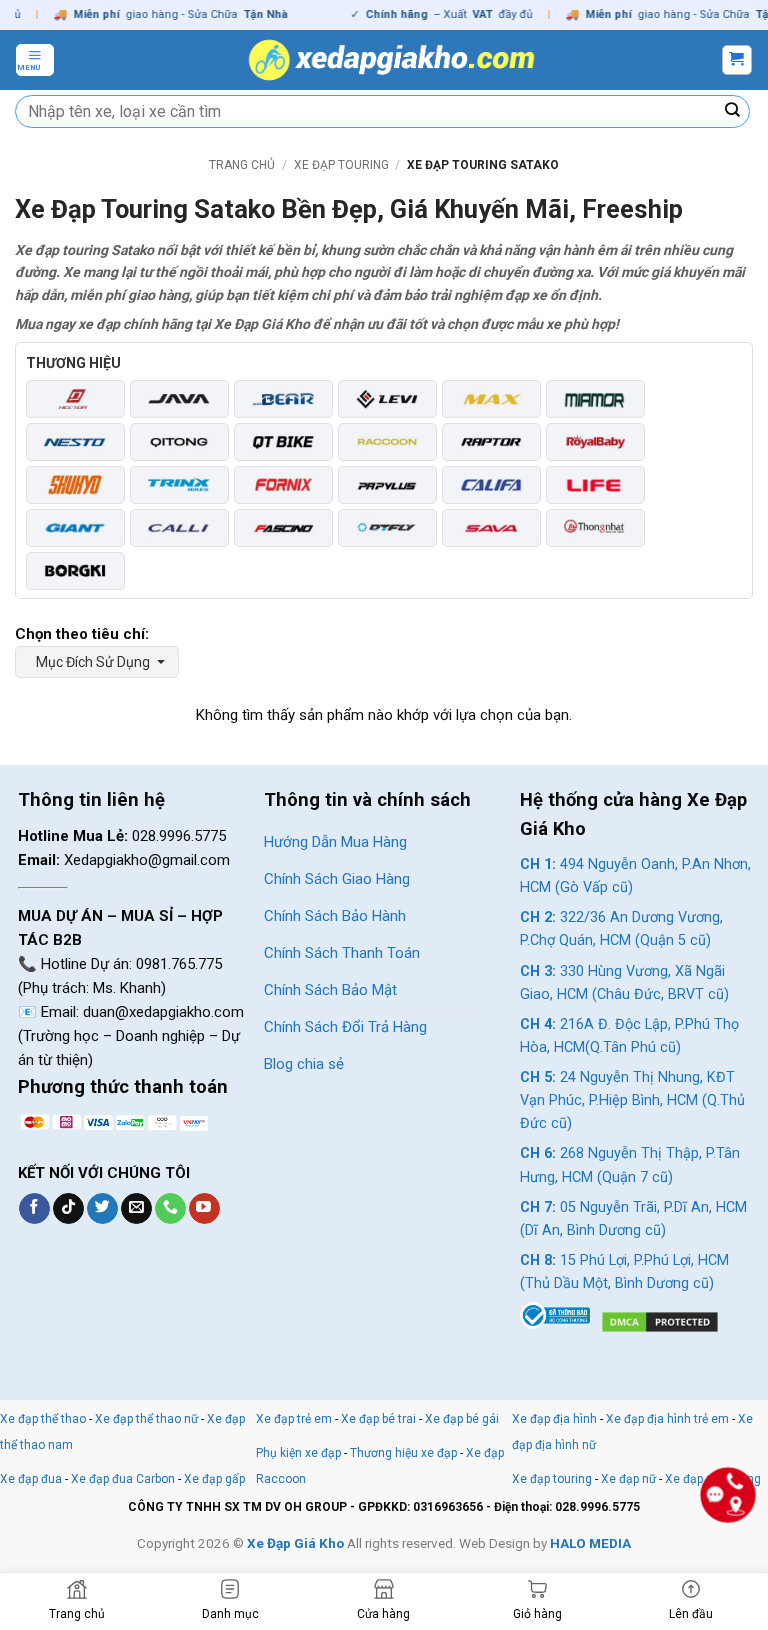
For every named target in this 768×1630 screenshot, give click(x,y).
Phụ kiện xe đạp (298, 1453)
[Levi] (387, 399)
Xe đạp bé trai (378, 1419)
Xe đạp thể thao (43, 1419)
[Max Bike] (491, 399)
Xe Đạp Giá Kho (295, 1543)
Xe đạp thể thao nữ (148, 1419)
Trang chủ (242, 165)
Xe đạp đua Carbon (123, 1479)
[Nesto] (75, 442)
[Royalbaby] (595, 442)
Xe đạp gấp (214, 1479)
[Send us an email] (136, 1209)
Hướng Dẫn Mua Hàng (335, 842)
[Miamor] (595, 399)
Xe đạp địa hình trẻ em (667, 1419)
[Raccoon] (387, 442)
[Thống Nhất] (595, 528)
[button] (35, 60)
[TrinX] (179, 485)
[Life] (595, 485)
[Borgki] (75, 571)
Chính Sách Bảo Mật (330, 990)
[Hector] (75, 399)
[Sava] (491, 528)
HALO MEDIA (590, 1543)
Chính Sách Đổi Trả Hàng (345, 1027)
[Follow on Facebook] (34, 1209)
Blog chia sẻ (304, 1064)
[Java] (179, 399)
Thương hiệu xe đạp (403, 1453)
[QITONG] (179, 442)
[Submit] (733, 112)
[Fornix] (283, 485)
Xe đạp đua (31, 1479)
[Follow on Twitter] (102, 1209)
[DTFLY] (387, 528)
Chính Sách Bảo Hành (335, 916)
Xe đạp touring (341, 165)
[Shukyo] (75, 485)
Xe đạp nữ (628, 1479)
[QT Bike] (283, 442)
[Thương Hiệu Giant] (75, 528)
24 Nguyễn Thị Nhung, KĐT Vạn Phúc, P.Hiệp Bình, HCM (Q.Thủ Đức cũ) (632, 1100)
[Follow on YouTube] (204, 1209)
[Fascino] (283, 528)
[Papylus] (387, 485)
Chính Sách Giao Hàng (337, 879)
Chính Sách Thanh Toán (342, 953)
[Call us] (170, 1209)
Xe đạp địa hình (556, 1419)
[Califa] (491, 485)
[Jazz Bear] (283, 399)
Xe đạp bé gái (462, 1419)
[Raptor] (491, 442)
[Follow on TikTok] (68, 1209)
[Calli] (179, 528)
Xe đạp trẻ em (294, 1419)
